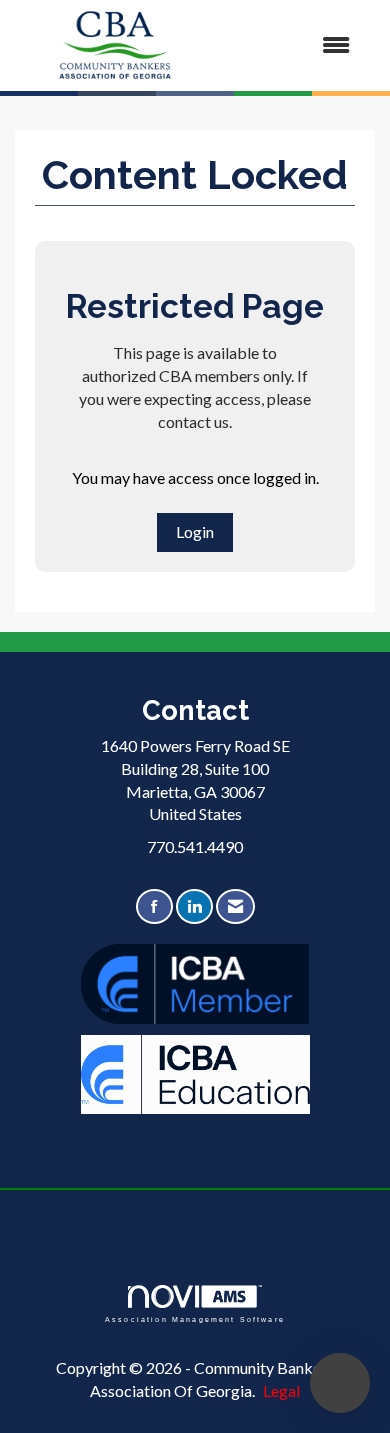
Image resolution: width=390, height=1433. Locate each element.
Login (195, 531)
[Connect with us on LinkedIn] (194, 906)
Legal (281, 1390)
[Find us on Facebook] (154, 906)
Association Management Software (195, 1318)
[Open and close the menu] (292, 45)
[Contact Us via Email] (235, 906)
